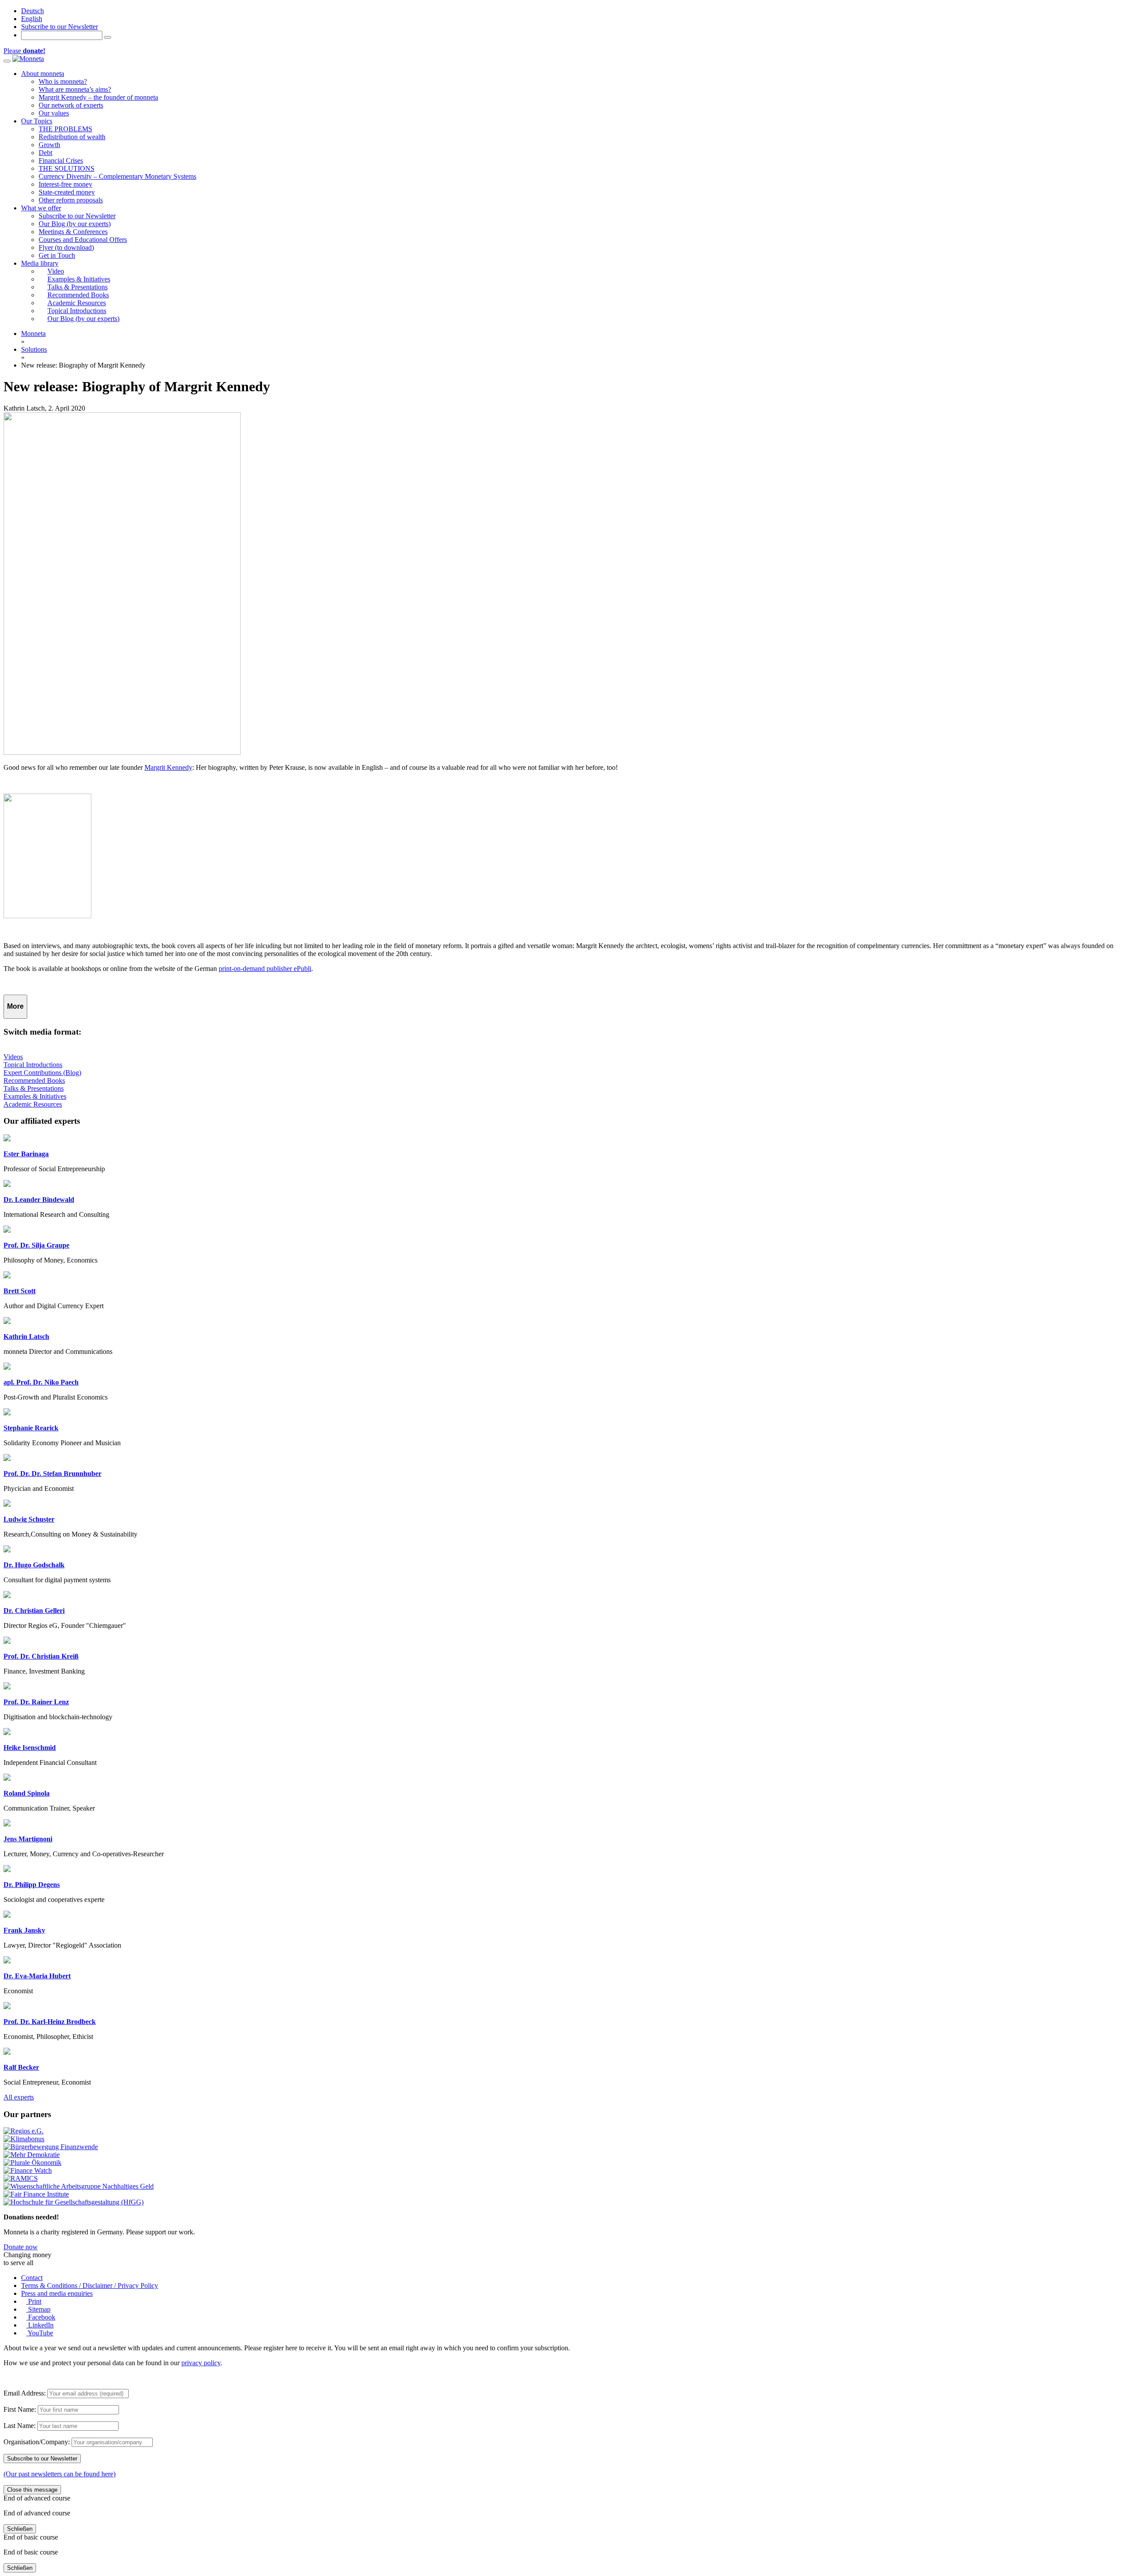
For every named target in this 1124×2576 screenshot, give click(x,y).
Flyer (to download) (66, 247)
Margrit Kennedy (168, 767)
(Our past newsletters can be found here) (59, 2474)
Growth (49, 145)
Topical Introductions (33, 1065)
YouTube (40, 2333)
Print (34, 2301)
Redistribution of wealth (72, 137)
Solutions (34, 349)
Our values (54, 113)
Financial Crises (61, 161)
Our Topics (37, 121)
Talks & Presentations (34, 1088)
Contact (32, 2278)
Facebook (41, 2317)
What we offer (41, 208)
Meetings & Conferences (73, 232)
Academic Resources (33, 1104)
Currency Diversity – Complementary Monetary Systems (117, 176)
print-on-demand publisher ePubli (265, 969)
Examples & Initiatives (35, 1096)
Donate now (21, 2247)
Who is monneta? (63, 81)
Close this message (32, 2490)
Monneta (33, 334)
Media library (40, 263)
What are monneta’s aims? (75, 89)
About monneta (43, 74)
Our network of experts (71, 105)
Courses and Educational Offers (83, 240)
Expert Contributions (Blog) (42, 1073)
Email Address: (25, 2393)
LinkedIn (40, 2325)
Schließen (20, 2529)
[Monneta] (28, 59)
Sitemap (38, 2309)
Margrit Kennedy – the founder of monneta (98, 97)
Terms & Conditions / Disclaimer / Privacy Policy (90, 2286)
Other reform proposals (71, 200)
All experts (19, 2097)
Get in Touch (57, 255)
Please (24, 51)
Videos (13, 1057)
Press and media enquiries (57, 2293)
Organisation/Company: (37, 2442)
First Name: (20, 2409)
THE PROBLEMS (65, 129)
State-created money (67, 192)
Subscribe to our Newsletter (59, 27)
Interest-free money (65, 184)
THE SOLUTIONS (67, 168)
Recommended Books (34, 1081)
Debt (45, 153)
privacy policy (201, 2363)
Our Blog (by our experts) (75, 224)
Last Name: (20, 2426)
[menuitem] (32, 11)
